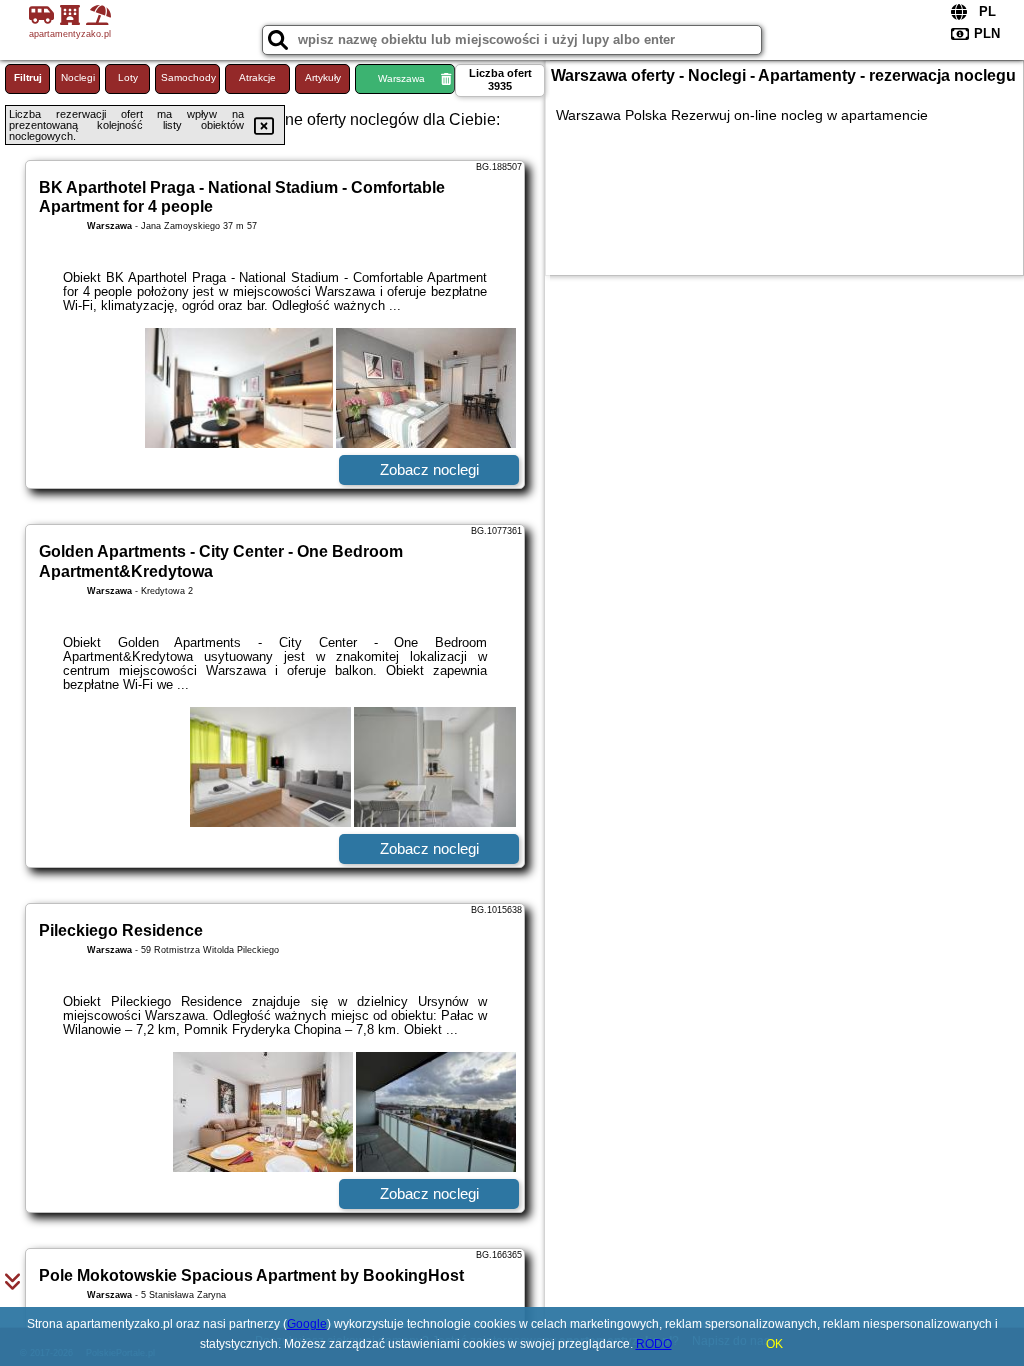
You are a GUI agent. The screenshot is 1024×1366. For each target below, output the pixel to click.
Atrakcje (257, 77)
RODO (654, 1344)
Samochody (188, 77)
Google (307, 1324)
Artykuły (323, 77)
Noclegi (78, 77)
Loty (128, 77)
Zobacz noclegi (429, 469)
